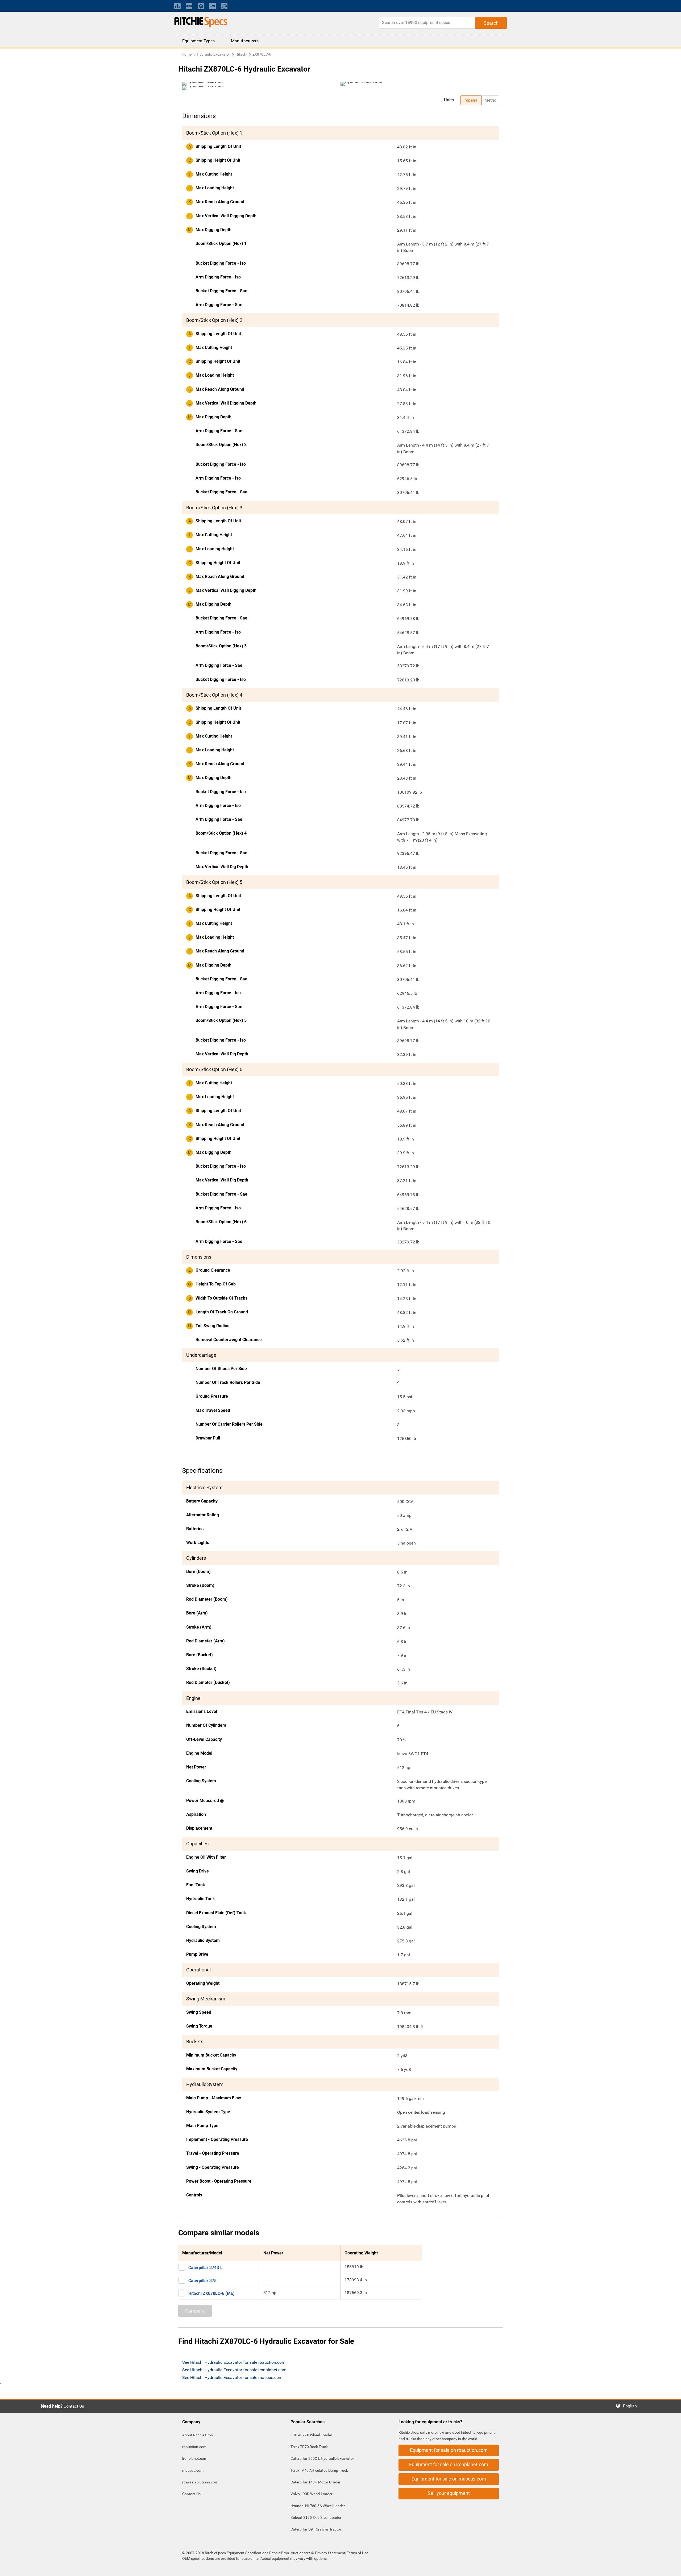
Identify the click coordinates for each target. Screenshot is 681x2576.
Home (187, 54)
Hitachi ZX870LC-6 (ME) (211, 2293)
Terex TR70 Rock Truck (309, 2447)
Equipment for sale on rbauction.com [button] (449, 2450)
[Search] (491, 23)
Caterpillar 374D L (205, 2268)
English (632, 2406)
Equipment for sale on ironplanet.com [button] (449, 2464)
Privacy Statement (330, 2553)
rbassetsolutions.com (200, 2482)
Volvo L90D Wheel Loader (312, 2494)
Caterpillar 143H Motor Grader (315, 2482)
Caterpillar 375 (202, 2281)
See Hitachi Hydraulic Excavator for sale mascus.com (232, 2377)
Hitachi (241, 54)
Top (672, 2568)
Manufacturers (245, 41)
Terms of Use (357, 2553)
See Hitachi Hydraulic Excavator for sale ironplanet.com (234, 2370)
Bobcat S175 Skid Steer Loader (316, 2517)
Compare (195, 2311)
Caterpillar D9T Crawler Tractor (316, 2529)
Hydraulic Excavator (213, 54)
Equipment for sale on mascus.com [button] (449, 2479)
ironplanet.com (195, 2458)
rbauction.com (194, 2447)
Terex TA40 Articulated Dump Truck (319, 2470)
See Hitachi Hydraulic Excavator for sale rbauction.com (234, 2362)
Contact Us (74, 2406)
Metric (490, 100)
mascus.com (193, 2470)
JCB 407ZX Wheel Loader (311, 2435)
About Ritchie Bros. (198, 2435)
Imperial (471, 100)
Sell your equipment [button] (449, 2493)
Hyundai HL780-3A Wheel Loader (318, 2506)
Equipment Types (198, 41)
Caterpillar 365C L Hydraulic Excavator (322, 2458)
